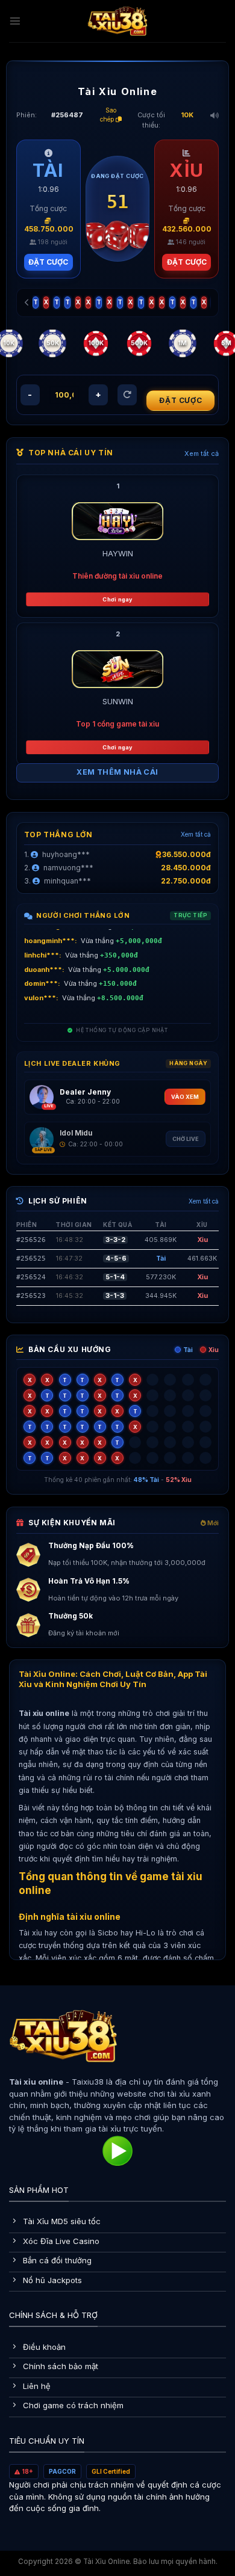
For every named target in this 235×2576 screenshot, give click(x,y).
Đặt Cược (180, 400)
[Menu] (15, 21)
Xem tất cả (202, 453)
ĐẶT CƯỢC (48, 262)
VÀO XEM (185, 1097)
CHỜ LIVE (186, 1139)
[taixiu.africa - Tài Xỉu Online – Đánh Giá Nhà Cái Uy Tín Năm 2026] (117, 21)
